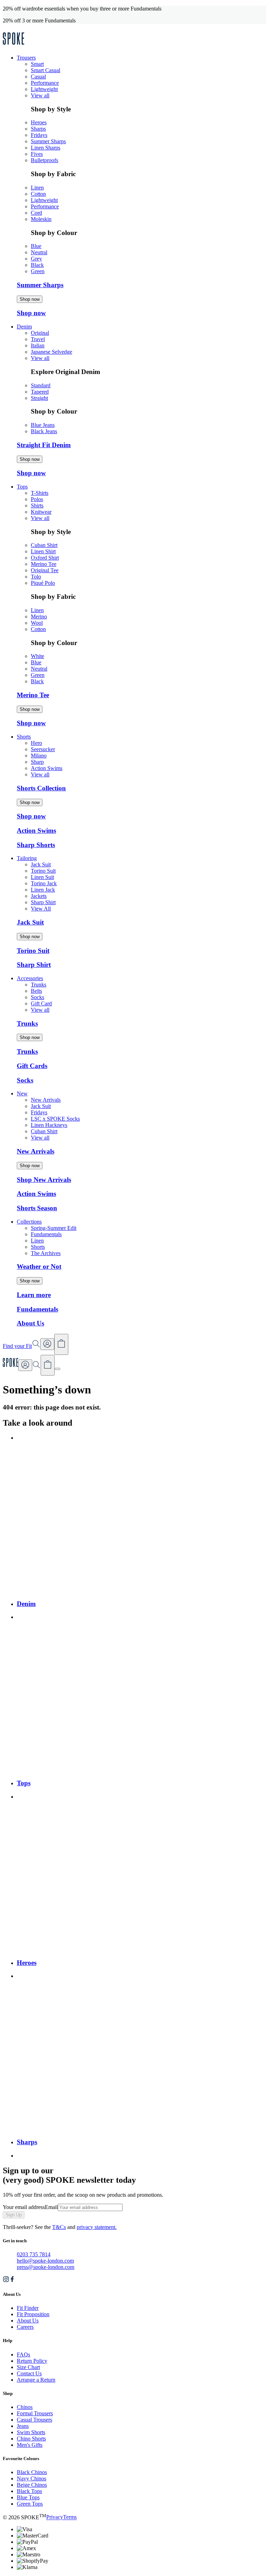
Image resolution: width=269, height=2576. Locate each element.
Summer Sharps (48, 141)
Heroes (39, 122)
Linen (37, 188)
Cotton (38, 194)
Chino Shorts (31, 2439)
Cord (36, 213)
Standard (41, 385)
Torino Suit (43, 871)
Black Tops (29, 2491)
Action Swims (47, 768)
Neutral (39, 252)
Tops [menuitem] (22, 487)
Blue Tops (28, 2497)
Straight (39, 398)
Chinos (25, 2407)
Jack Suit (41, 864)
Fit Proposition (33, 2314)
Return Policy (32, 2361)
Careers (25, 2327)
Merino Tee (44, 564)
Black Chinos (32, 2472)
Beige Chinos (32, 2485)
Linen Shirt (43, 551)
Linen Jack (43, 890)
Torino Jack (44, 883)
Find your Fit (17, 1346)
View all (40, 95)
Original (40, 333)
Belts (36, 991)
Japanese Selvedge (51, 352)
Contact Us (29, 2373)
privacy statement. (97, 2227)
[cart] (48, 1365)
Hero (36, 743)
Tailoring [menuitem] (27, 858)
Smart (37, 64)
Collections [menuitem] (29, 1222)
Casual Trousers (35, 2420)
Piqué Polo (43, 583)
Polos (37, 499)
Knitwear (41, 512)
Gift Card (41, 1003)
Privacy (55, 2517)
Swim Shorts (31, 2432)
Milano (39, 756)
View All (41, 909)
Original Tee (45, 570)
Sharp (37, 762)
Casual (38, 77)
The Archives (46, 1253)
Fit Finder (28, 2308)
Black (37, 265)
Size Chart (28, 2367)
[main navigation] (57, 1369)
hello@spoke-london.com (45, 2261)
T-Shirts (40, 493)
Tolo (36, 577)
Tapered (40, 392)
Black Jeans (44, 431)
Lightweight (44, 89)
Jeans (23, 2426)
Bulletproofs (44, 160)
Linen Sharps (46, 148)
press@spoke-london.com (46, 2267)
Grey (36, 259)
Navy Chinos (32, 2478)
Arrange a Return (36, 2380)
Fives (37, 154)
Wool (37, 623)
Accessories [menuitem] (30, 978)
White (37, 656)
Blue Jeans (43, 425)
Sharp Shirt (43, 902)
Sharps (38, 129)
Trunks (39, 985)
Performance (45, 83)
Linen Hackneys (49, 1125)
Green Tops (30, 2504)
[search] (36, 1367)
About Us (28, 2321)
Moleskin (41, 219)
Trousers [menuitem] (26, 58)
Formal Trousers (35, 2413)
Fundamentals (46, 1234)
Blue (36, 246)
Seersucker (43, 749)
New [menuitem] (22, 1093)
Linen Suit (42, 877)
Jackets (39, 896)
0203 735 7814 (34, 2254)
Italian (38, 345)
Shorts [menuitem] (24, 737)
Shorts (38, 1247)
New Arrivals (46, 1100)
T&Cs (59, 2227)
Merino (39, 617)
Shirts (37, 505)
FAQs (23, 2355)
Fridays (39, 135)
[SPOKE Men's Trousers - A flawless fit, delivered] (13, 46)
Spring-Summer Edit (54, 1228)
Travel (38, 339)
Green (38, 271)
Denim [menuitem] (24, 327)
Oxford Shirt (45, 558)
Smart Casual (46, 70)
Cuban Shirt (44, 545)
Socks (37, 997)
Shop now (30, 299)
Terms (70, 2517)
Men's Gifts (30, 2445)
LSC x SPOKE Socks (55, 1119)
